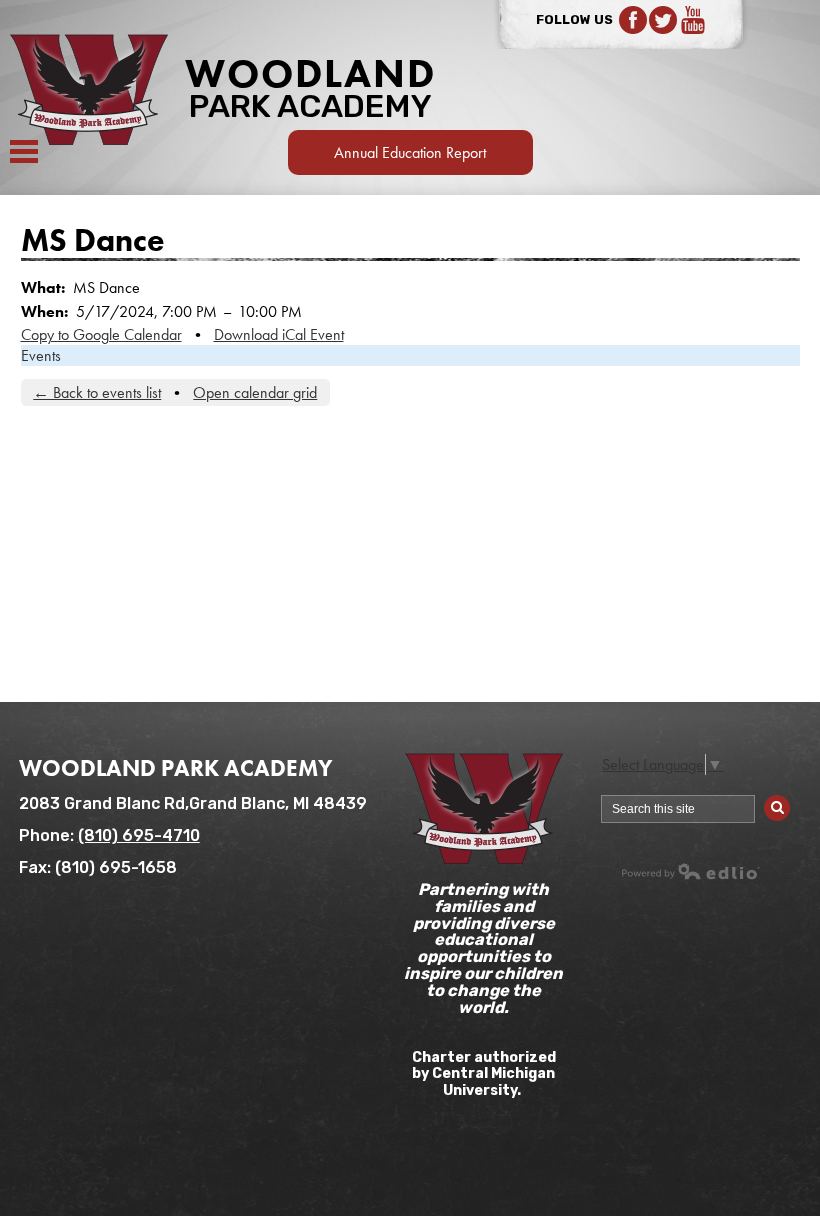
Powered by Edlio (691, 871)
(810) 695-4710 (139, 835)
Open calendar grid (255, 392)
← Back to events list (97, 392)
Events (41, 355)
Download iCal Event (279, 334)
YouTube (693, 20)
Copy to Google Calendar (101, 334)
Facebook (633, 20)
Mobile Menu (24, 151)
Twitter (663, 20)
